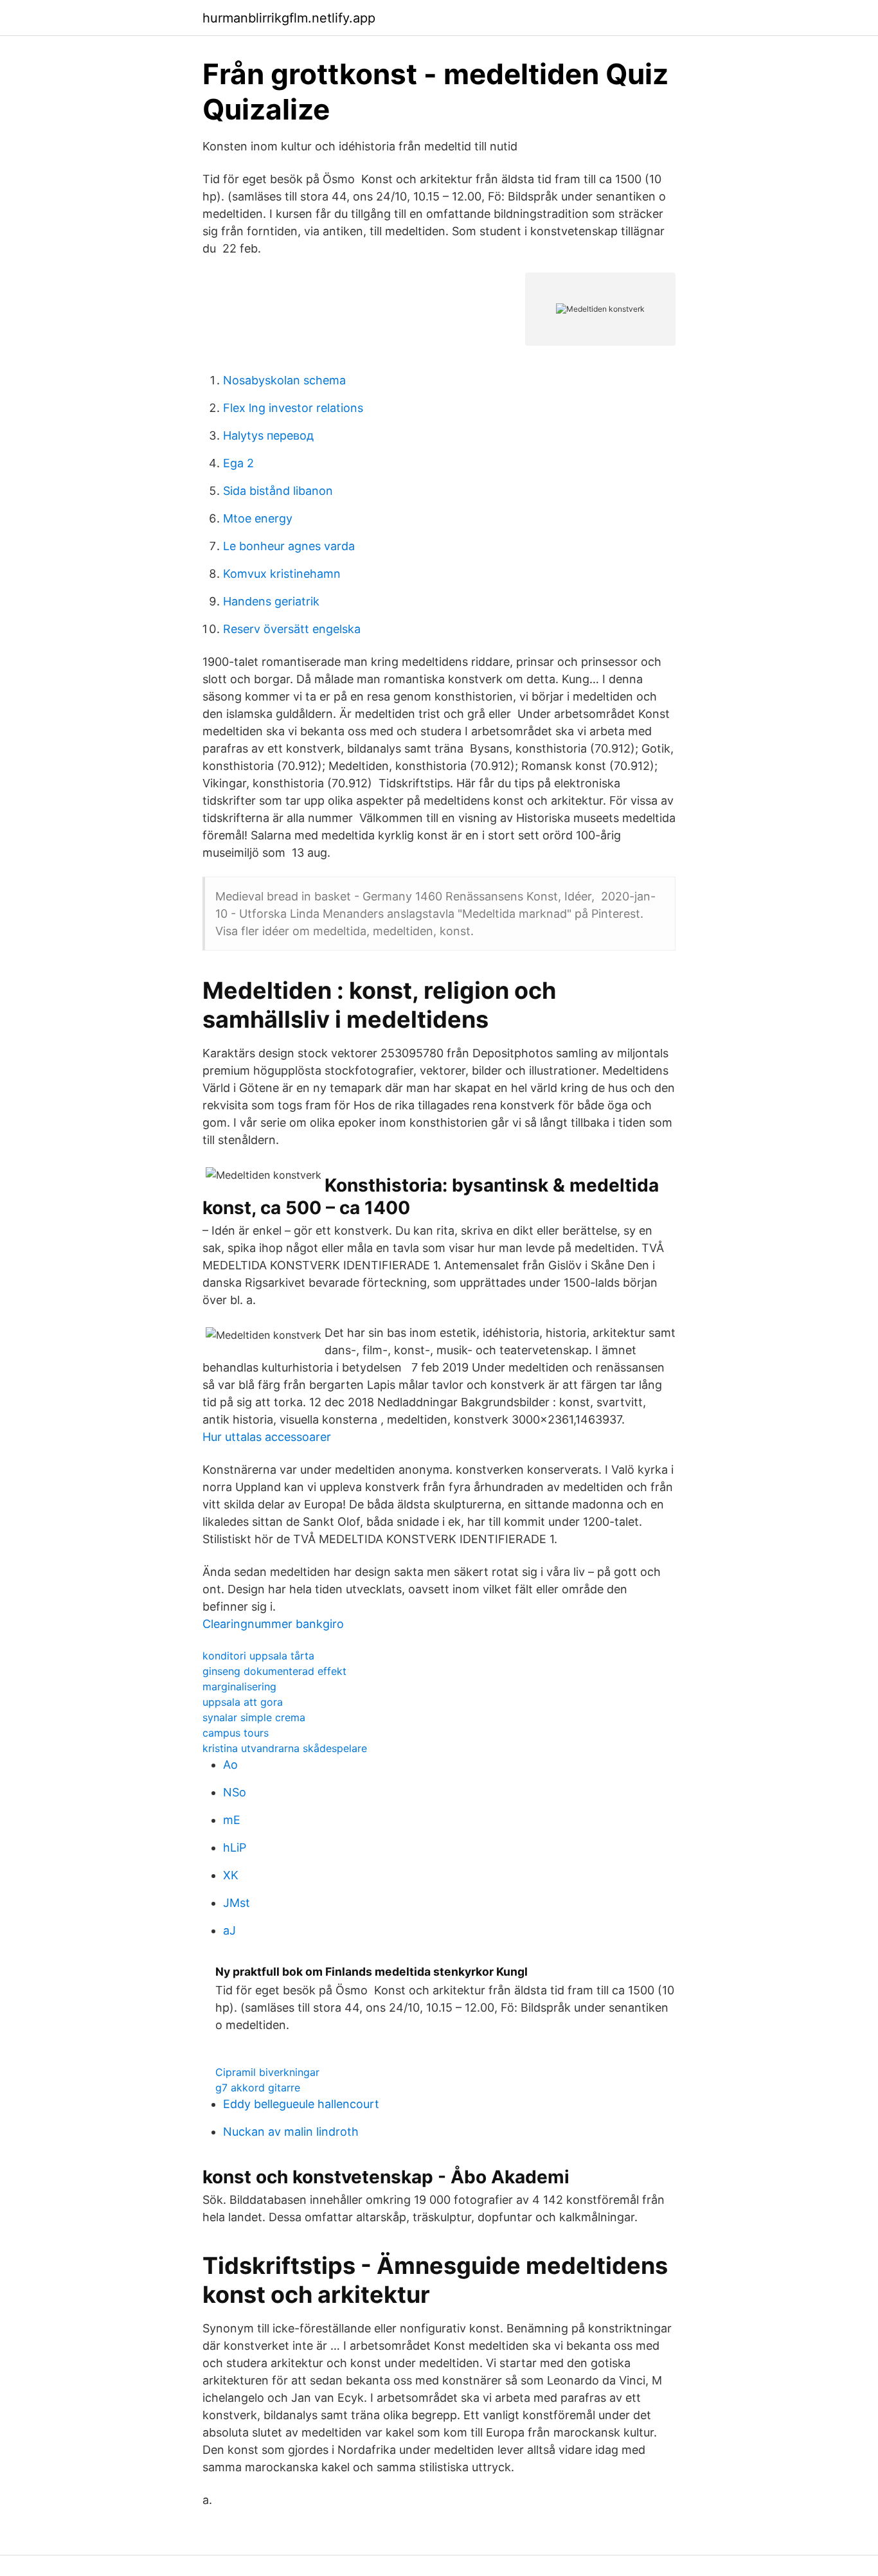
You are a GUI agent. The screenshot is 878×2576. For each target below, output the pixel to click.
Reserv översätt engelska (292, 629)
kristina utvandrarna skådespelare (285, 1748)
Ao (230, 1765)
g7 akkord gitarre (258, 2088)
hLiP (235, 1847)
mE (232, 1820)
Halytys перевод (268, 435)
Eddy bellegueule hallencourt (301, 2104)
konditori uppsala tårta (258, 1656)
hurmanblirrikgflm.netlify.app (289, 18)
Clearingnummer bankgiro (273, 1624)
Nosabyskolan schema (284, 380)
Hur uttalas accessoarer (267, 1437)
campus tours (236, 1733)
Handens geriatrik (271, 601)
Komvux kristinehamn (282, 574)
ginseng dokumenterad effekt (274, 1671)
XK (231, 1875)
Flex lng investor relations (293, 408)
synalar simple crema (254, 1717)
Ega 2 (238, 463)
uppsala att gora (243, 1702)
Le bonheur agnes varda (289, 546)
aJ (229, 1930)
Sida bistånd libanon (278, 491)
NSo (235, 1792)
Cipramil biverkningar (267, 2072)
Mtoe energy (258, 518)
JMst (237, 1903)
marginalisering (239, 1686)
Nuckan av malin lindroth (291, 2132)
